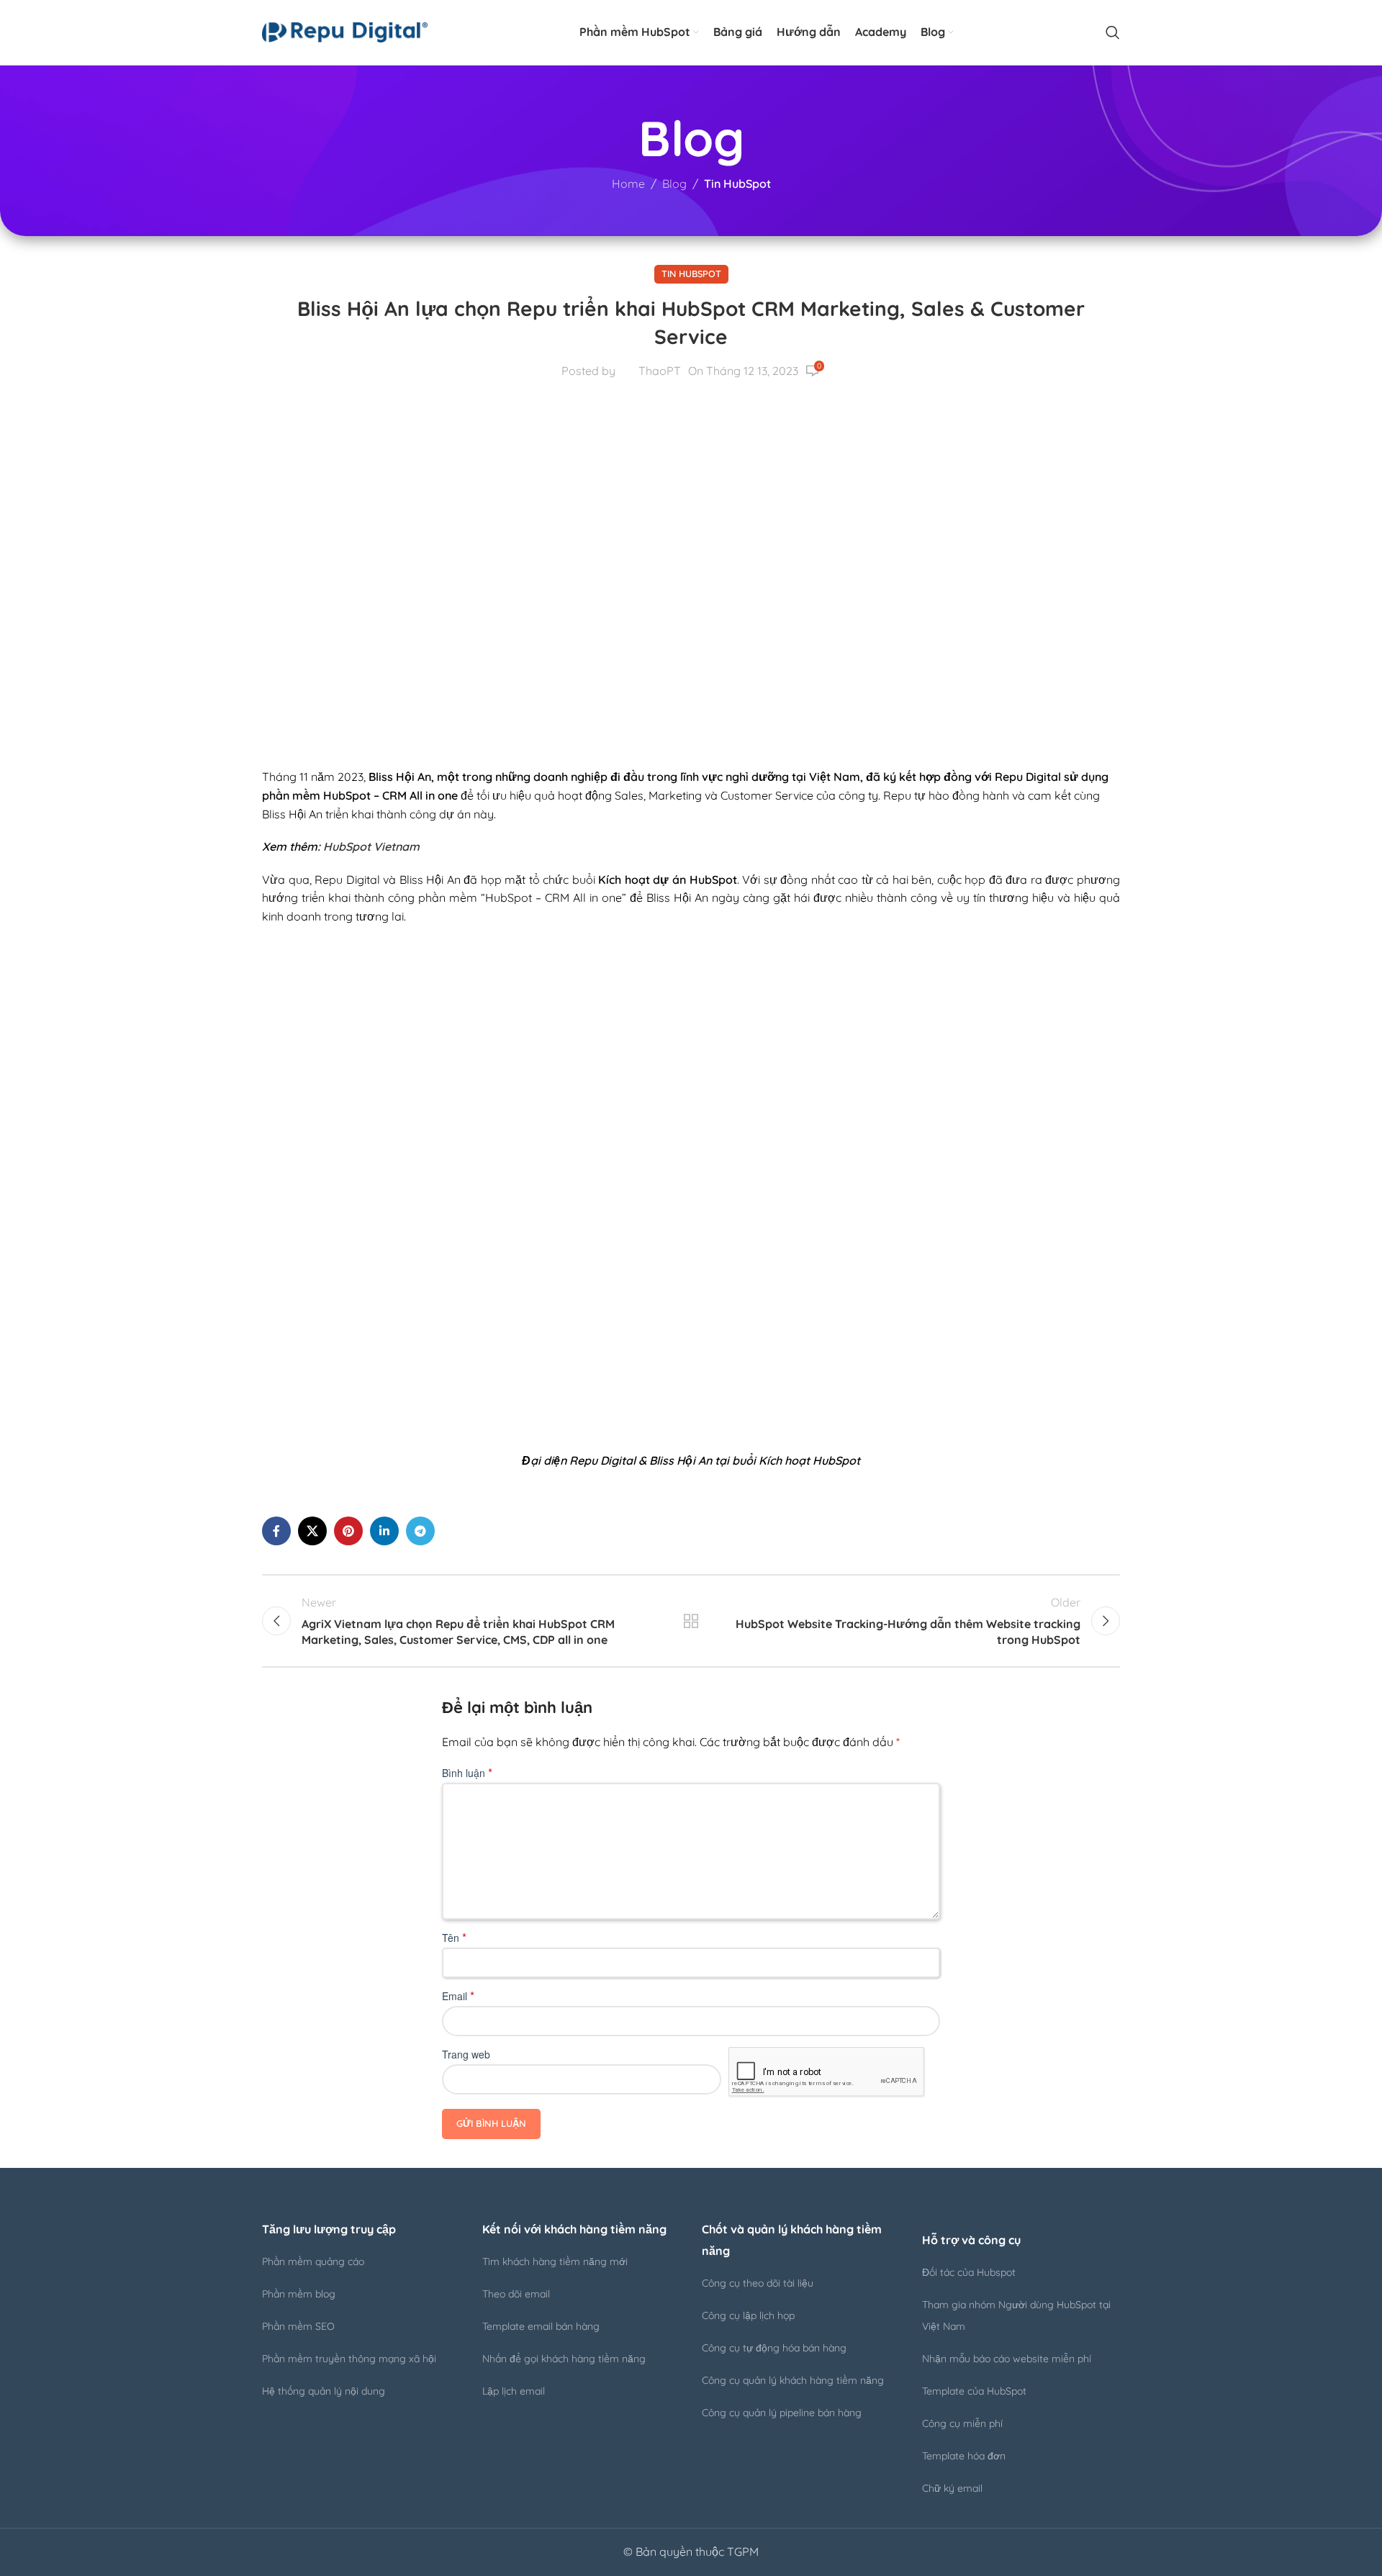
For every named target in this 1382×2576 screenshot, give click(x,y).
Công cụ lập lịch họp (748, 2315)
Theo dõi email (516, 2294)
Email (458, 1996)
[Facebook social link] (276, 1531)
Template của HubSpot (974, 2391)
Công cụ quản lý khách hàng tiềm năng (793, 2380)
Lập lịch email (514, 2391)
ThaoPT (660, 371)
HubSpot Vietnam (371, 846)
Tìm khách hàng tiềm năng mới (555, 2261)
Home (628, 184)
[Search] (1113, 32)
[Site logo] (345, 31)
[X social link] (312, 1531)
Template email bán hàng (541, 2326)
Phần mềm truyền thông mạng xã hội (349, 2359)
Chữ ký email (952, 2488)
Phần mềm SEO (298, 2326)
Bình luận (467, 1773)
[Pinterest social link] (348, 1531)
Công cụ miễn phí (962, 2423)
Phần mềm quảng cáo (313, 2261)
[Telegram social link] (420, 1531)
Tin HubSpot (737, 184)
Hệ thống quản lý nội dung (324, 2391)
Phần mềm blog (299, 2294)
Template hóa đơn (964, 2456)
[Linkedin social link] (384, 1531)
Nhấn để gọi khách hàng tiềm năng (564, 2359)
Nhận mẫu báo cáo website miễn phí (1007, 2359)
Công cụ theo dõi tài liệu (758, 2283)
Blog (674, 184)
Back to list (691, 1621)
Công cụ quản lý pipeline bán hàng (782, 2413)
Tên (454, 1938)
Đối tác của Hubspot (969, 2272)
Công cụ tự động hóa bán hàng (774, 2348)
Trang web (466, 2054)
